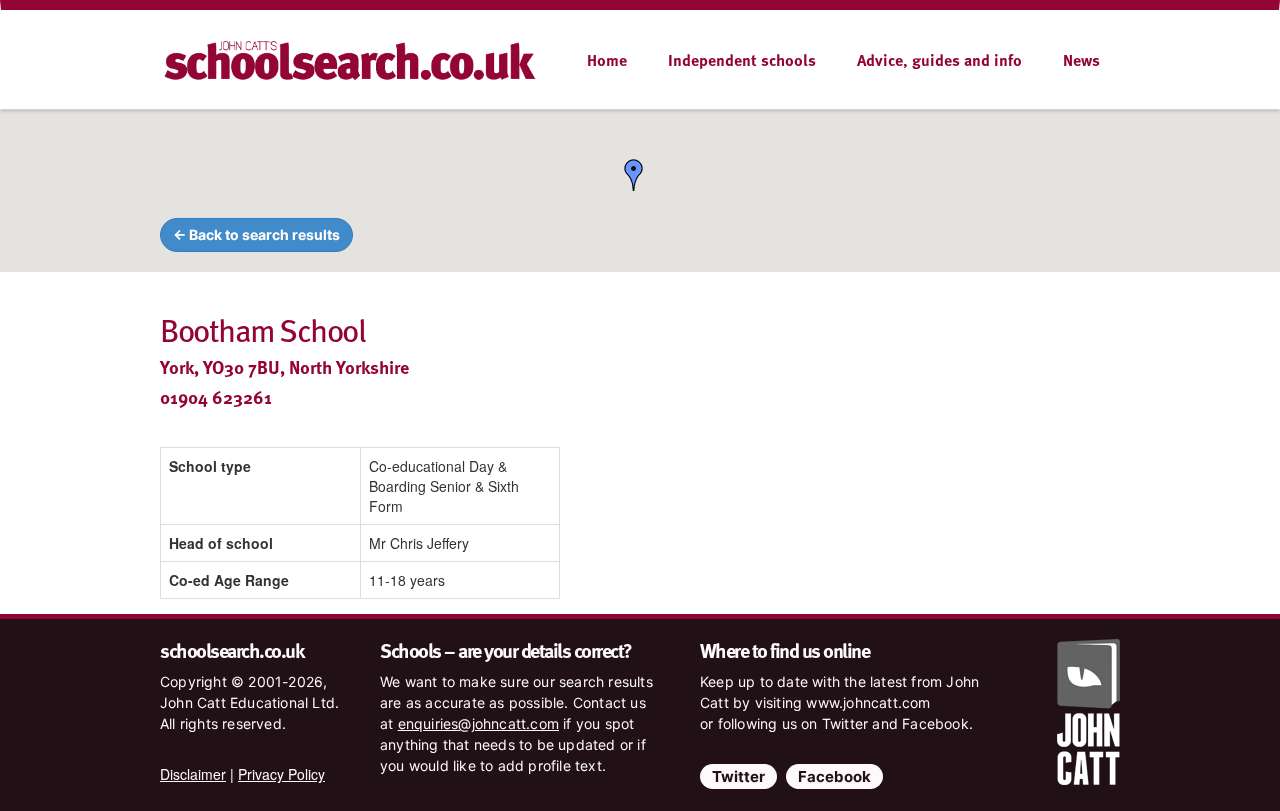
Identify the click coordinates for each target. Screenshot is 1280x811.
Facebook (834, 776)
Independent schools (742, 60)
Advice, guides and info (939, 60)
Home (607, 60)
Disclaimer (193, 774)
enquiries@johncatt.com (478, 723)
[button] (634, 175)
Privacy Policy (281, 774)
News (1081, 60)
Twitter (738, 776)
